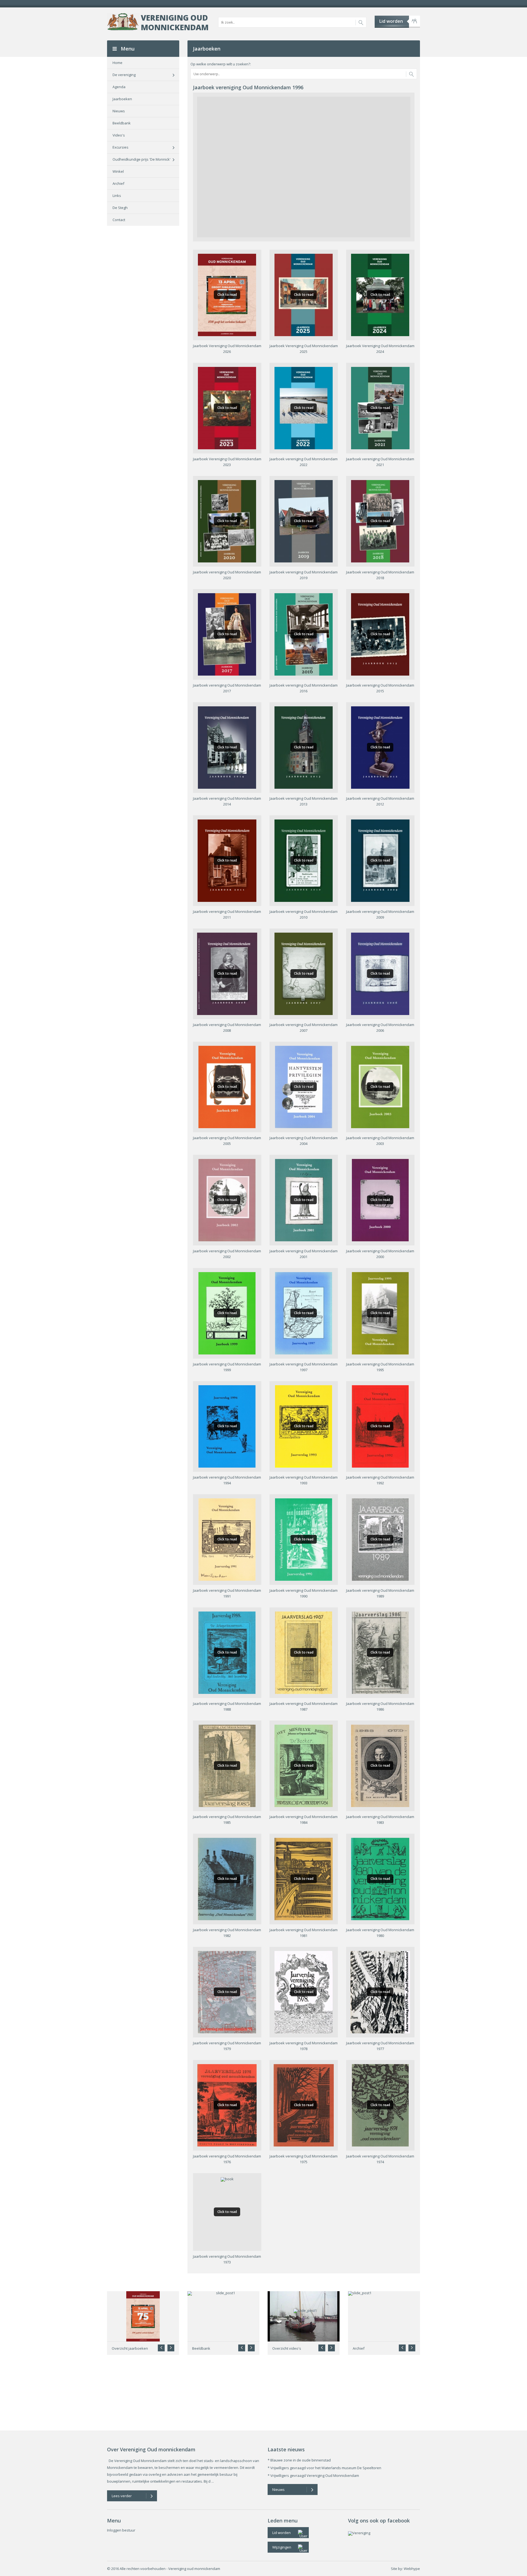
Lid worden (391, 21)
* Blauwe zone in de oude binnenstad (299, 2460)
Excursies (120, 147)
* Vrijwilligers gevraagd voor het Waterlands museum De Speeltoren (324, 2468)
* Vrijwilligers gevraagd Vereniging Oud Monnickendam (313, 2475)
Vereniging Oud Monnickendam (175, 22)
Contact (119, 220)
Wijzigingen (282, 2547)
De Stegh (120, 208)
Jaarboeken (122, 99)
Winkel (118, 171)
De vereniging (124, 75)
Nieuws (119, 111)
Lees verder (122, 2496)
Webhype (412, 2569)
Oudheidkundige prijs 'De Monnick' (141, 159)
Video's (119, 135)
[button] (171, 2348)
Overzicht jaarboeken (130, 2348)
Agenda (119, 87)
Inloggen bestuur (121, 2530)
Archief (118, 183)
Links (117, 196)
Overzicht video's (287, 2348)
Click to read (227, 295)
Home (117, 63)
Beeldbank (122, 123)
